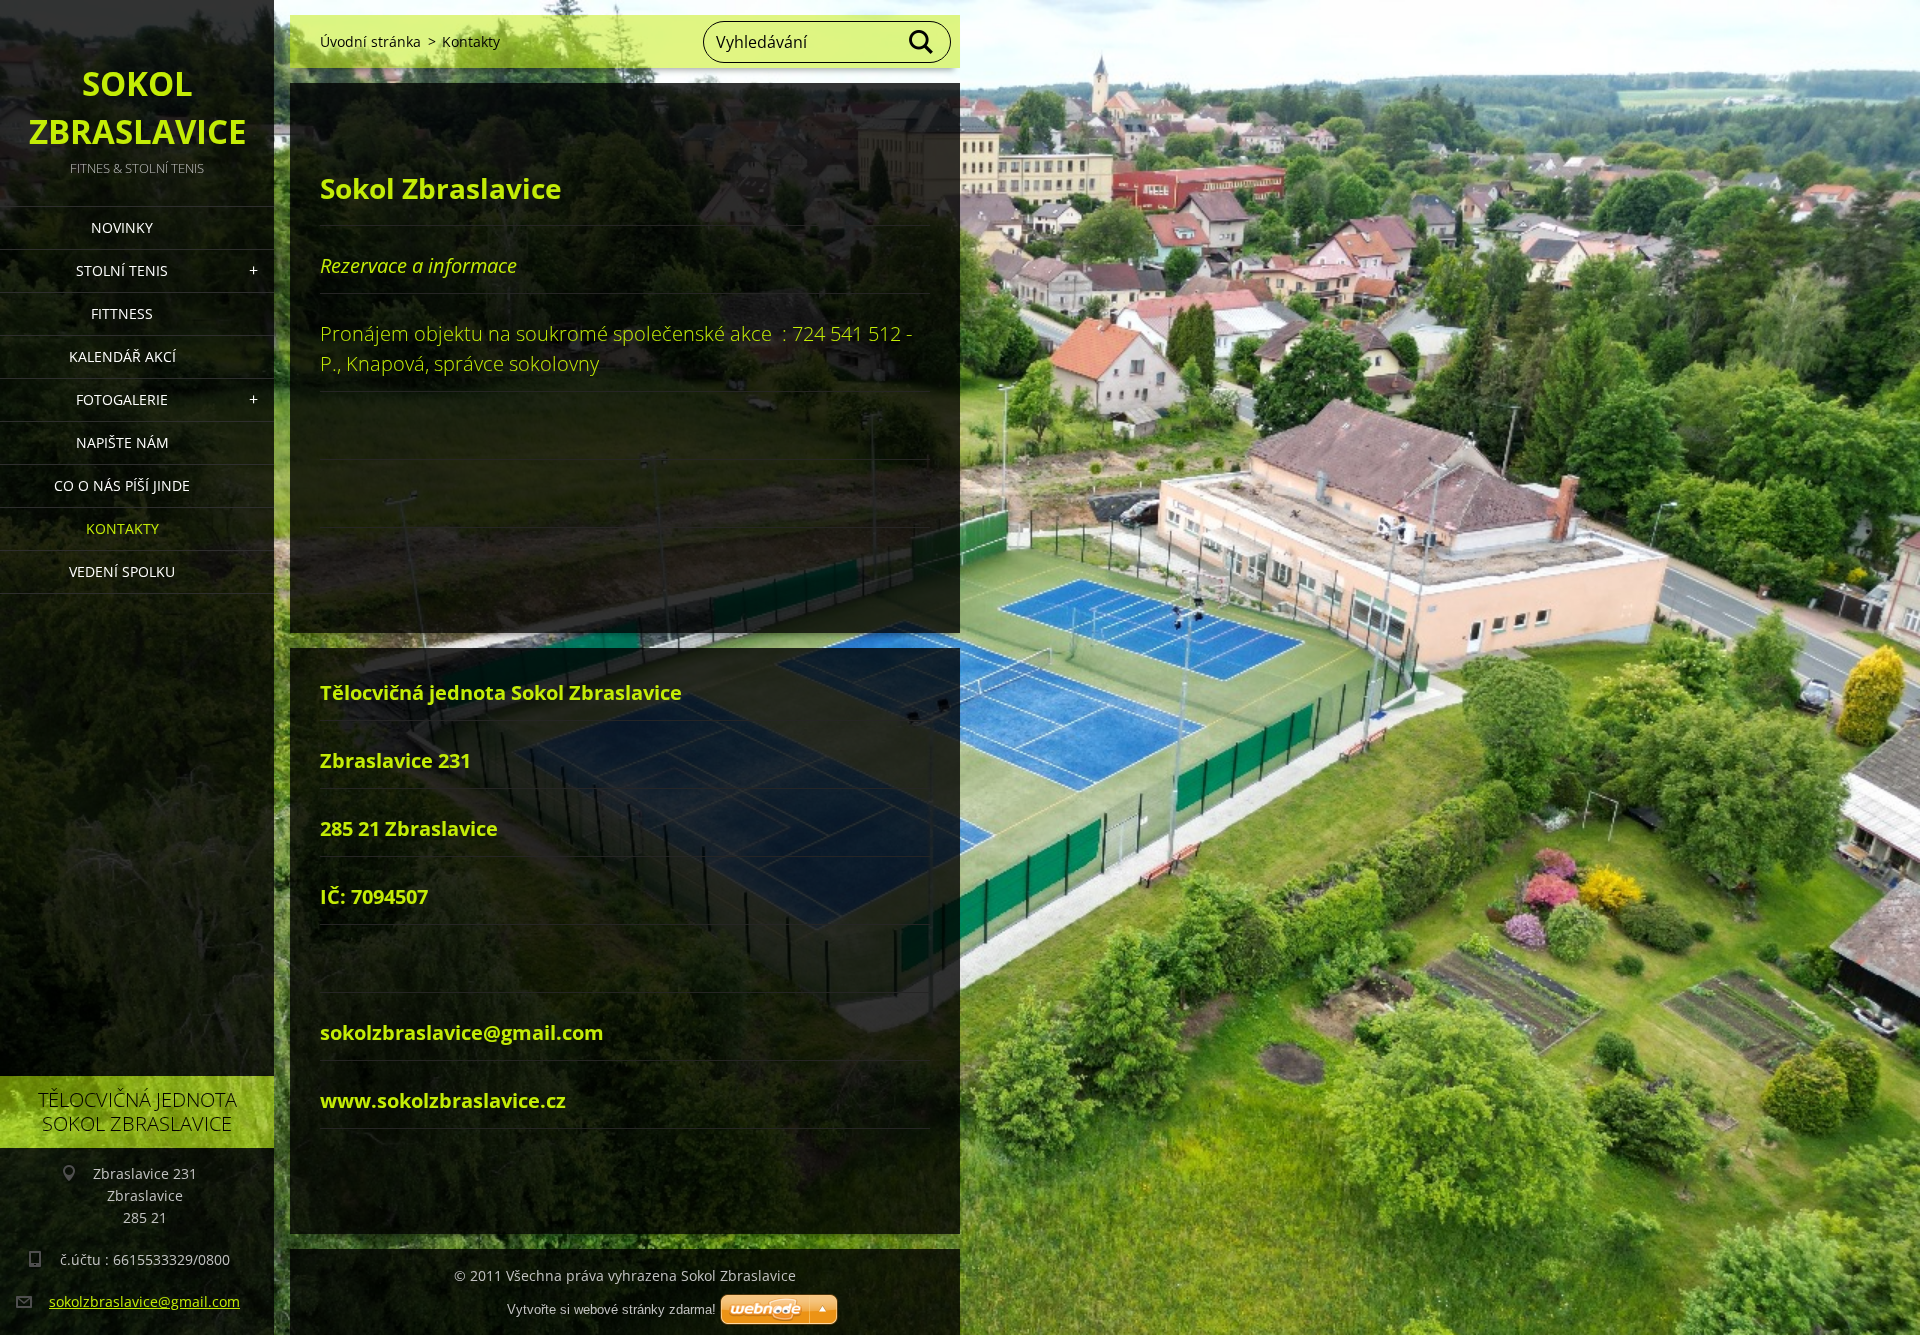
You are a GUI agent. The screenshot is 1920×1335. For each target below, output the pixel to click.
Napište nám (122, 442)
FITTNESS (122, 313)
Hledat (922, 42)
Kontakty (122, 528)
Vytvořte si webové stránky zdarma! (611, 1309)
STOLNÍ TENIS (122, 270)
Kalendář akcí (122, 356)
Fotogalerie (122, 399)
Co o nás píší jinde (122, 485)
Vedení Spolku (122, 571)
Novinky (122, 227)
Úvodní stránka (370, 41)
